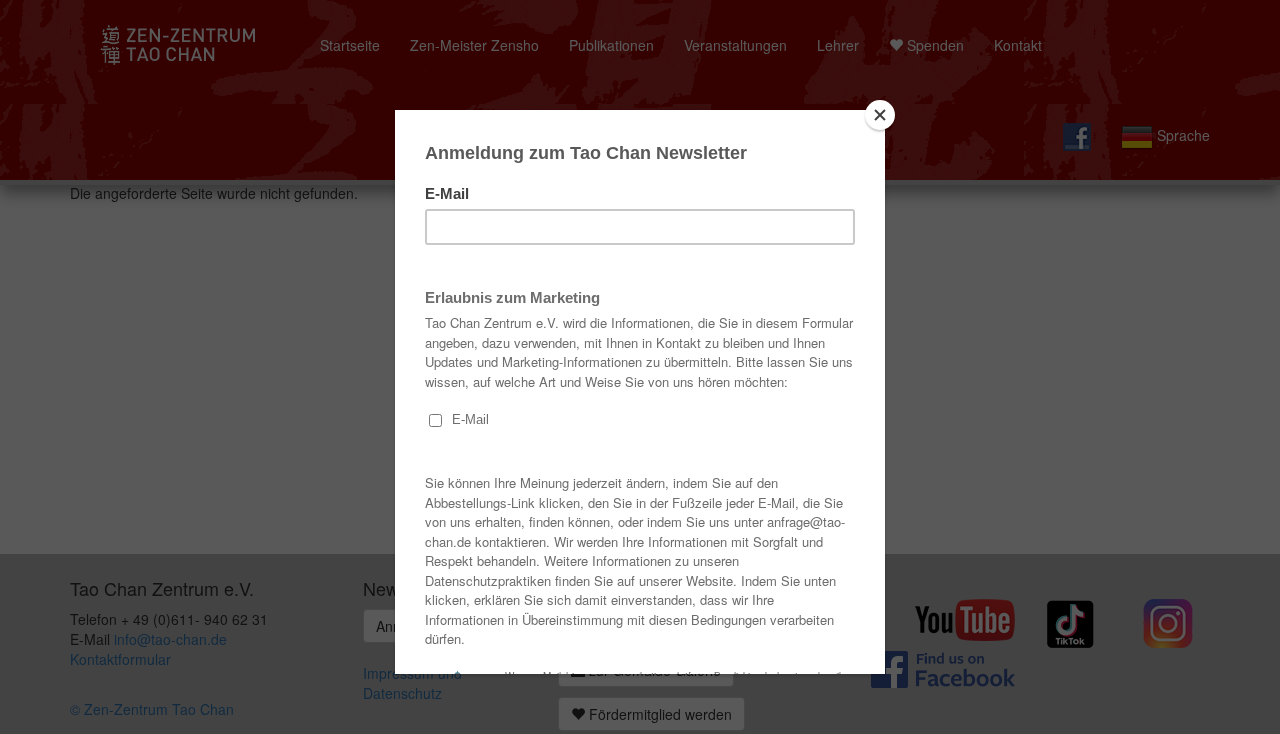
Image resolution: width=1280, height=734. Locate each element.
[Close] (880, 115)
